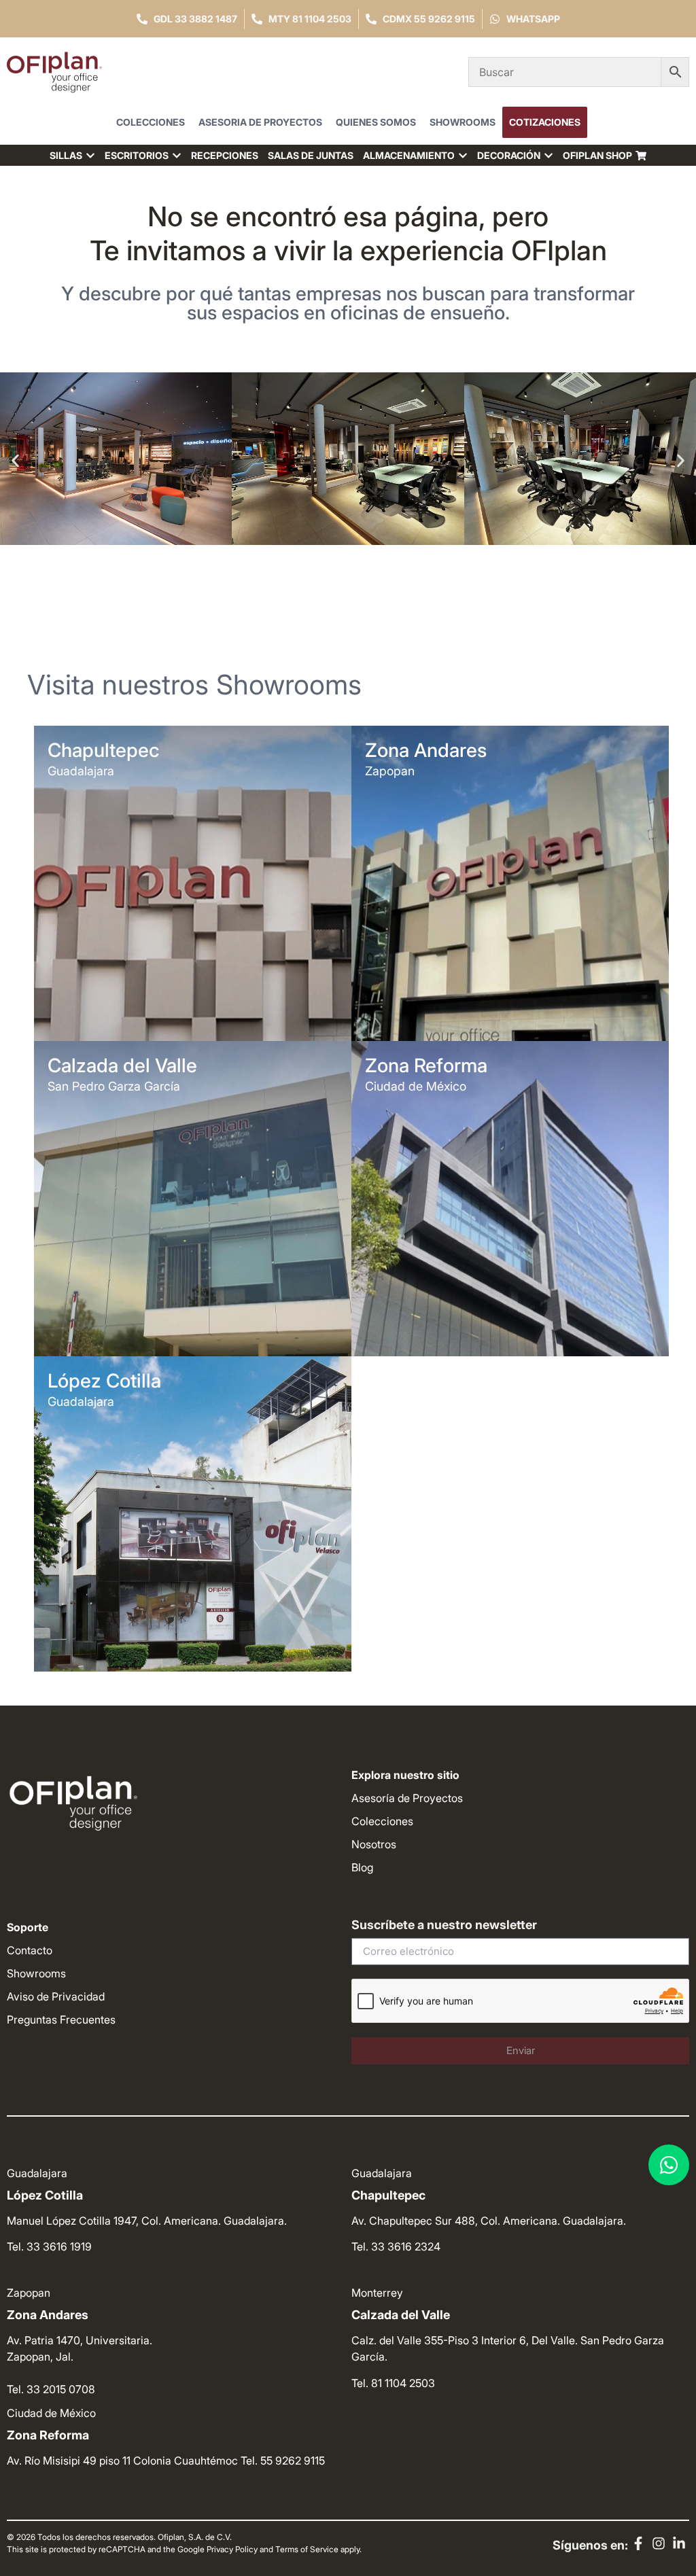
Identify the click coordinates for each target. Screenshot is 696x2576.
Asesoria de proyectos (260, 122)
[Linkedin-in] (679, 2543)
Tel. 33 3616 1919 (49, 2246)
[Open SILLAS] (90, 155)
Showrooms (463, 122)
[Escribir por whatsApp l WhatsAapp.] (669, 2165)
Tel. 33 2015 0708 (51, 2389)
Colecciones (151, 122)
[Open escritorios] (177, 155)
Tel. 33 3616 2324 (396, 2246)
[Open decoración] (549, 155)
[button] (15, 460)
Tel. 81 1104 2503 (393, 2383)
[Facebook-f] (638, 2543)
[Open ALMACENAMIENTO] (463, 155)
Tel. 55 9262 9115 (283, 2460)
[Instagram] (659, 2543)
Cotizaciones (545, 122)
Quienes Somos (376, 122)
